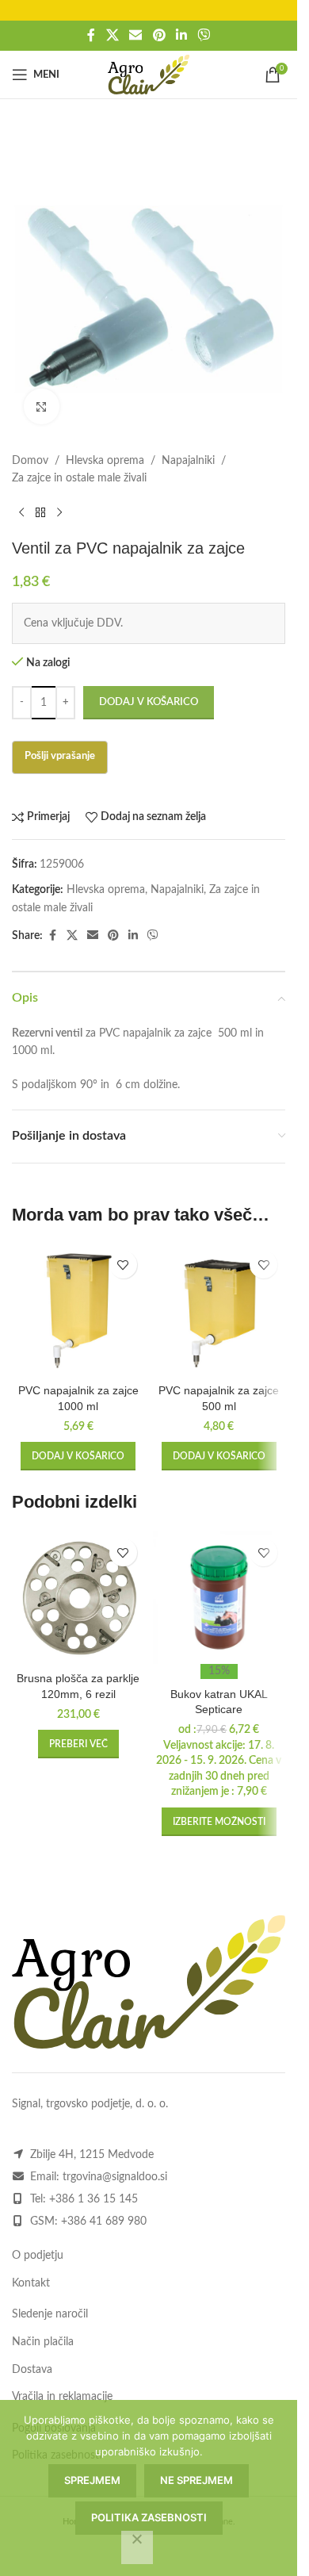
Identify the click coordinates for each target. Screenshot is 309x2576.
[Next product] (59, 513)
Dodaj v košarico (149, 702)
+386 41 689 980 (104, 2221)
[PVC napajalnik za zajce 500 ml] (219, 1309)
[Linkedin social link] (181, 35)
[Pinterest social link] (159, 35)
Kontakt (31, 2283)
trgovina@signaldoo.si (115, 2177)
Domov (30, 461)
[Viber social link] (203, 35)
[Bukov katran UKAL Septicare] (219, 1597)
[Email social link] (136, 35)
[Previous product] (21, 513)
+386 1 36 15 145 (93, 2199)
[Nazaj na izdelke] (40, 513)
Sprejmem (92, 2480)
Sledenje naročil (50, 2314)
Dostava (32, 2370)
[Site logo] (149, 75)
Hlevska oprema (105, 461)
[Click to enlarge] (42, 406)
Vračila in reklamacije (62, 2397)
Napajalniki (188, 461)
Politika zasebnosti (149, 2517)
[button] (78, 1456)
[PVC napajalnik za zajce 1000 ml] (78, 1309)
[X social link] (112, 35)
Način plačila (43, 2342)
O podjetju (38, 2256)
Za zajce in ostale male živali (79, 478)
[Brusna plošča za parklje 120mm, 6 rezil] (78, 1597)
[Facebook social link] (91, 35)
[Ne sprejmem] (137, 2547)
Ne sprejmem (196, 2480)
